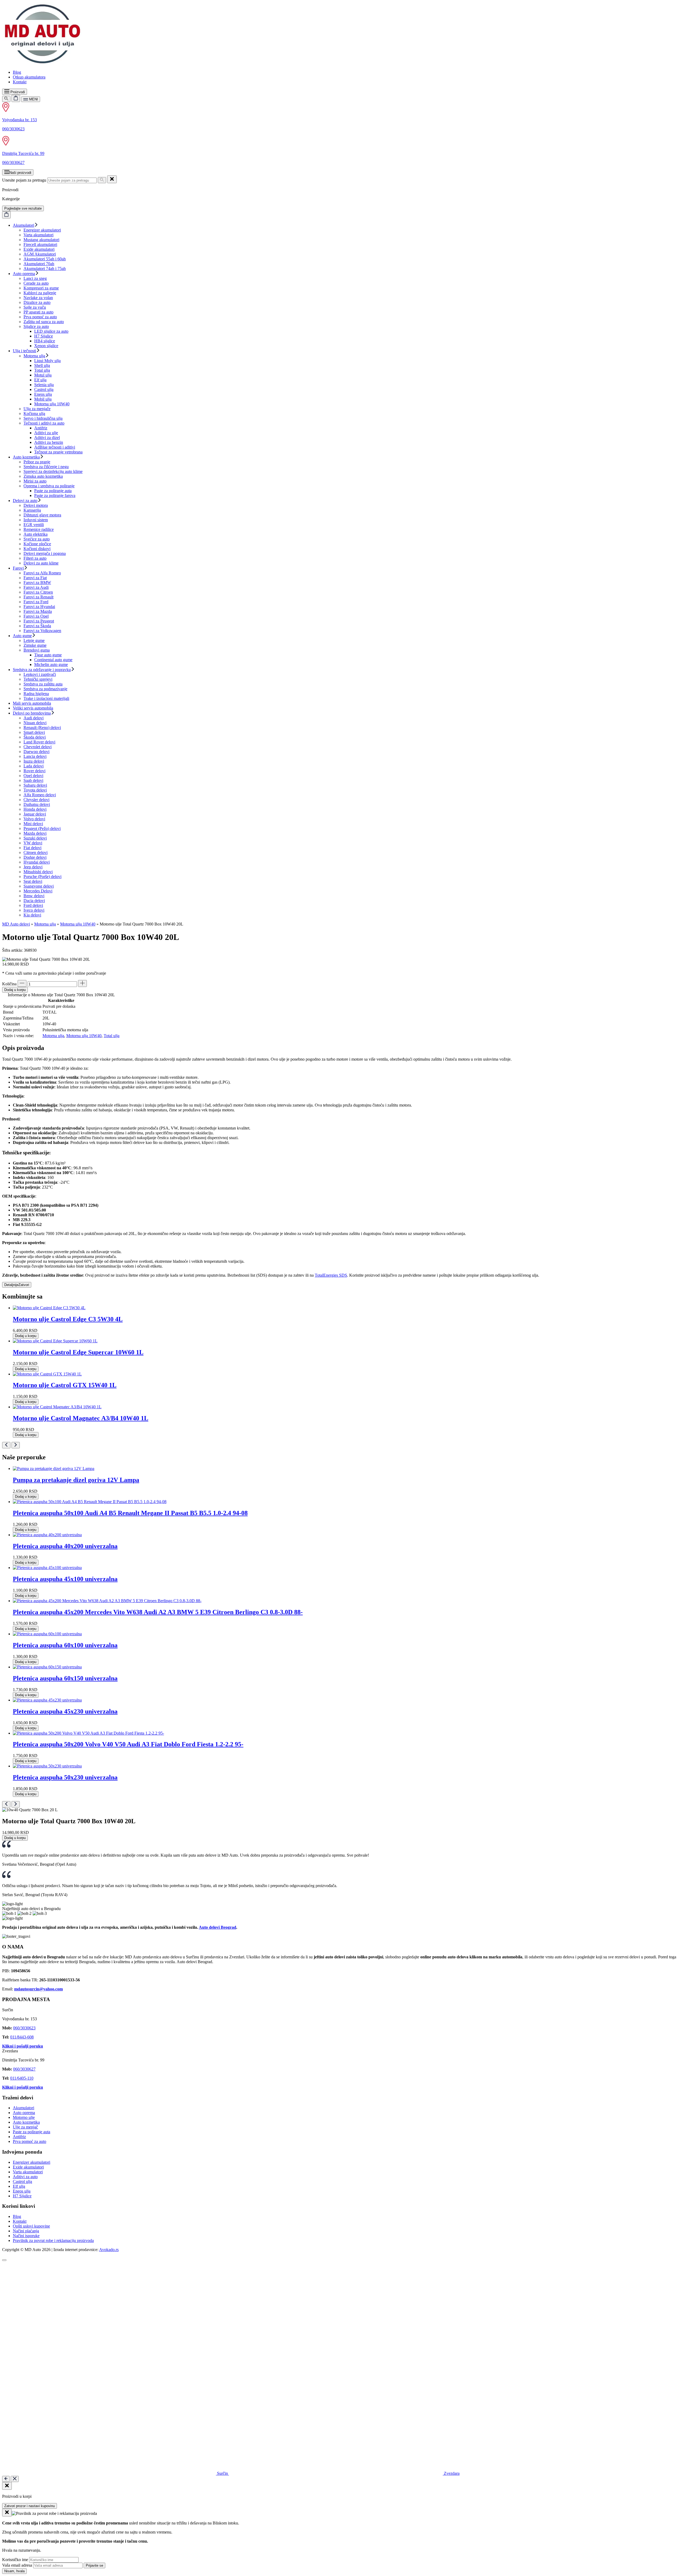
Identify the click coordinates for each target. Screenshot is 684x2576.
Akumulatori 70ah (39, 264)
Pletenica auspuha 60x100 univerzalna (65, 1645)
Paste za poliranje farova (55, 495)
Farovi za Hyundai (39, 607)
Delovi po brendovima (32, 713)
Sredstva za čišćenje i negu (46, 467)
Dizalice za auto (37, 302)
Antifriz (41, 428)
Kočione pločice (37, 544)
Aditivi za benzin (49, 442)
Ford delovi (33, 905)
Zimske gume (35, 645)
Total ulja (42, 370)
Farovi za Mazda (38, 611)
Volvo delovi (34, 819)
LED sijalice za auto (51, 331)
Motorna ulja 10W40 (52, 404)
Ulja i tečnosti (24, 351)
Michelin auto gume (51, 664)
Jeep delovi (33, 867)
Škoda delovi (35, 737)
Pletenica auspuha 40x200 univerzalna (65, 1546)
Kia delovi (32, 915)
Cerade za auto (36, 283)
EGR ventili (34, 525)
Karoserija (32, 510)
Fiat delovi (32, 848)
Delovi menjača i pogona (45, 553)
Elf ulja (40, 380)
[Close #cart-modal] (7, 2486)
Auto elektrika (36, 534)
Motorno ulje (24, 2117)
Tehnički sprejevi (38, 679)
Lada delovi (34, 766)
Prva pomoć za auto (40, 317)
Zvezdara (451, 2473)
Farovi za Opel (36, 616)
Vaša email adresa (17, 2565)
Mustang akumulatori (41, 240)
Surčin (222, 2473)
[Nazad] (6, 2479)
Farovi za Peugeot (39, 621)
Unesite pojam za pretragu (24, 180)
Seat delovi (33, 881)
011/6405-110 (22, 2078)
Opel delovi (33, 776)
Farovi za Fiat (35, 578)
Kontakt (20, 82)
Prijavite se (94, 2565)
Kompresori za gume (41, 288)
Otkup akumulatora (29, 77)
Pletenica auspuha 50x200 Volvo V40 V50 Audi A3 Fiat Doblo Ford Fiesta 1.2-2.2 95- (128, 1744)
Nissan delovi (35, 723)
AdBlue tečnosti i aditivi (55, 447)
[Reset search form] (112, 179)
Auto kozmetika (26, 457)
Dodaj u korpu (15, 990)
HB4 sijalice (45, 341)
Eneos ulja (43, 394)
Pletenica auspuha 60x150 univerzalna (65, 1678)
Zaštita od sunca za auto (44, 322)
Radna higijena (36, 694)
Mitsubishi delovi (38, 872)
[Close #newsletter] (7, 2513)
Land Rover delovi (39, 742)
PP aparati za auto (38, 312)
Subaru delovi (35, 785)
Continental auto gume (53, 660)
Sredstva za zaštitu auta (43, 684)
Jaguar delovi (35, 814)
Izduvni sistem (36, 520)
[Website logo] (42, 63)
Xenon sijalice (46, 346)
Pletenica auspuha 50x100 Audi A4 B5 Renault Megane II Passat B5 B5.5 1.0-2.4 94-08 (130, 1513)
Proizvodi (17, 92)
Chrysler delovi (36, 800)
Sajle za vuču (35, 307)
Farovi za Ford (36, 602)
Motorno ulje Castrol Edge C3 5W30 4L (68, 1319)
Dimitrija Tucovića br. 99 (23, 153)
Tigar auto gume (48, 655)
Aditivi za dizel (47, 438)
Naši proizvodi (20, 173)
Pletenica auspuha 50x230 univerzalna (65, 1777)
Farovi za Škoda (37, 626)
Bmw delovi (34, 896)
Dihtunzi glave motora (42, 515)
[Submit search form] (102, 180)
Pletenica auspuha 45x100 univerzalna (65, 1579)
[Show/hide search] (6, 99)
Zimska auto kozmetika (43, 476)
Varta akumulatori (38, 235)
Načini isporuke (26, 2236)
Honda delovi (35, 809)
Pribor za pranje (37, 462)
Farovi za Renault (38, 597)
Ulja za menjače (37, 409)
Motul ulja (43, 375)
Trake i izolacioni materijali (46, 698)
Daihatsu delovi (37, 804)
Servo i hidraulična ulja (43, 418)
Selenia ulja (44, 385)
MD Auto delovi (16, 924)
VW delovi (33, 843)
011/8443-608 (22, 2037)
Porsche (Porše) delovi (42, 877)
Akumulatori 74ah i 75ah (45, 268)
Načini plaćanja (26, 2231)
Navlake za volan (38, 298)
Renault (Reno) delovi (42, 728)
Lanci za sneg (35, 278)
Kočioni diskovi (37, 549)
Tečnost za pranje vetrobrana (58, 452)
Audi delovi (34, 718)
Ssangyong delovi (39, 886)
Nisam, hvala (14, 2571)
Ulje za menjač (25, 2127)
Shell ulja (42, 365)
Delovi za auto (25, 501)
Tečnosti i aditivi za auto (44, 423)
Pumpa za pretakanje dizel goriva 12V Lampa (76, 1480)
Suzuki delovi (35, 838)
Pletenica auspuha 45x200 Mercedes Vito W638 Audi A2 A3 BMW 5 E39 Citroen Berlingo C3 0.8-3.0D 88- (158, 1612)
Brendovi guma (37, 650)
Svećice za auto (37, 539)
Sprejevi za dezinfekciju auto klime (53, 471)
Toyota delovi (35, 790)
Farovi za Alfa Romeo (42, 573)
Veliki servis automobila (33, 708)
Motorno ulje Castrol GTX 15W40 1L (65, 1385)
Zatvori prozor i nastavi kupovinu (30, 2506)
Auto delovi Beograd (217, 1927)
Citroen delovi (36, 852)
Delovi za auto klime (41, 563)
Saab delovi (33, 780)
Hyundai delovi (37, 862)
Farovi (18, 568)
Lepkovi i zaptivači (40, 674)
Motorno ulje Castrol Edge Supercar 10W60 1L (78, 1352)
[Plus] (82, 983)
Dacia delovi (34, 901)
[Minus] (22, 983)
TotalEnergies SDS (331, 1275)
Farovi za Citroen (38, 592)
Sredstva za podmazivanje (45, 689)
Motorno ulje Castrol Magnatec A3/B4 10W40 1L (81, 1418)
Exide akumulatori (39, 249)
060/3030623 (13, 129)
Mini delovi (33, 824)
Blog (17, 72)
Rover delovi (34, 771)
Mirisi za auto (35, 481)
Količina (9, 984)
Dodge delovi (35, 857)
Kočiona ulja (34, 413)
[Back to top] (4, 2260)
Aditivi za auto (25, 2177)
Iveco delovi (34, 910)
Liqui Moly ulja (47, 361)
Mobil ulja (43, 399)
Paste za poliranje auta (53, 491)
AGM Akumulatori (40, 254)
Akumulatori (24, 225)
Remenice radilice (39, 529)
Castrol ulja (44, 389)
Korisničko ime (15, 2560)
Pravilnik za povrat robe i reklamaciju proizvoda (53, 2240)
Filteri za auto (35, 558)
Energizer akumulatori (42, 230)
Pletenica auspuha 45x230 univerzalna (65, 1711)
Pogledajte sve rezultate (23, 208)
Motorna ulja (34, 356)
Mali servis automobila (32, 703)
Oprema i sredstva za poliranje (49, 486)
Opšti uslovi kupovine (31, 2226)
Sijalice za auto (36, 326)
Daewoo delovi (36, 752)
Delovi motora (36, 505)
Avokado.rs (109, 2250)
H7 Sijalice (44, 336)
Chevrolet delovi (38, 747)
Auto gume (22, 636)
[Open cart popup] (16, 98)
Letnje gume (34, 640)
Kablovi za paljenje (40, 293)
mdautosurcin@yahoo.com (38, 1989)
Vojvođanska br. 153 (20, 120)
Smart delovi (34, 732)
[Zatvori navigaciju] (15, 2479)
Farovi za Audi (36, 587)
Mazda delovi (35, 833)
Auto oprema (24, 274)
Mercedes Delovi (38, 891)
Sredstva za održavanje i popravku (42, 670)
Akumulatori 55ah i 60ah (45, 259)
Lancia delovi (35, 756)
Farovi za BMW (37, 583)
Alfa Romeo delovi (40, 795)
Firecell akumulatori (40, 244)
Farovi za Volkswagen (42, 631)
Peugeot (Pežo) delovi (42, 828)
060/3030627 (13, 162)
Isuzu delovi (34, 761)
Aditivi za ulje (46, 433)
